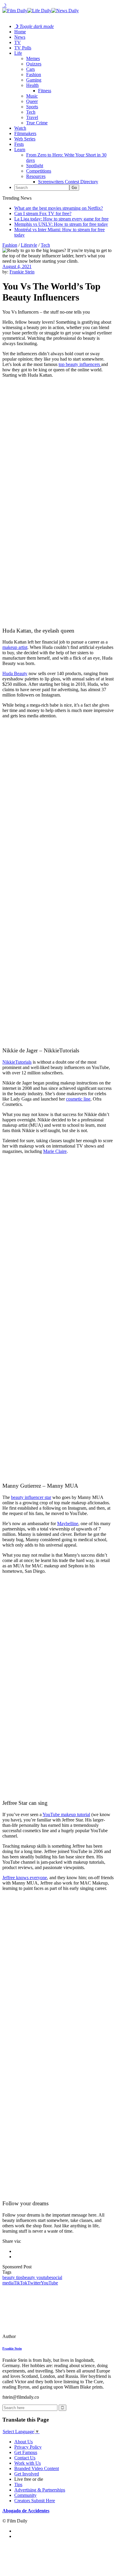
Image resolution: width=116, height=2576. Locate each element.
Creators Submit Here (35, 2501)
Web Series (25, 139)
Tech (31, 112)
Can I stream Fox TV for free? (43, 213)
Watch (20, 128)
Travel (32, 117)
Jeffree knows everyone (25, 1878)
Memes (33, 58)
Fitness (45, 91)
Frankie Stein (22, 272)
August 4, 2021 (17, 266)
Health (32, 85)
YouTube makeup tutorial (66, 1814)
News (20, 37)
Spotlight (35, 166)
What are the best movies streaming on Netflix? (59, 208)
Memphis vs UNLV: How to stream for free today (61, 224)
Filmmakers (25, 133)
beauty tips (12, 2277)
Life (18, 53)
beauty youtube (37, 2277)
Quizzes (34, 64)
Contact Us (25, 2458)
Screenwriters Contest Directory (68, 182)
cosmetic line (78, 1099)
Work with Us (28, 2463)
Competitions (39, 171)
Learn (20, 150)
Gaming (34, 80)
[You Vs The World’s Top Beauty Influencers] (43, 2336)
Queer (32, 101)
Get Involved (27, 2474)
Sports (32, 107)
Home (20, 32)
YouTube (49, 2283)
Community (25, 2495)
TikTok (21, 2283)
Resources (36, 176)
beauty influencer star (31, 1497)
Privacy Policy (28, 2447)
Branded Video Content (37, 2468)
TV (18, 42)
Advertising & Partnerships (40, 2490)
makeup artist (15, 647)
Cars (30, 69)
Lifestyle (29, 245)
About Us (23, 2442)
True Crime (37, 123)
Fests (19, 144)
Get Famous (26, 2452)
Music (32, 96)
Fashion (34, 75)
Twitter (34, 2283)
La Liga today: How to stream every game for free (61, 219)
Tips (18, 2485)
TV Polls (23, 48)
